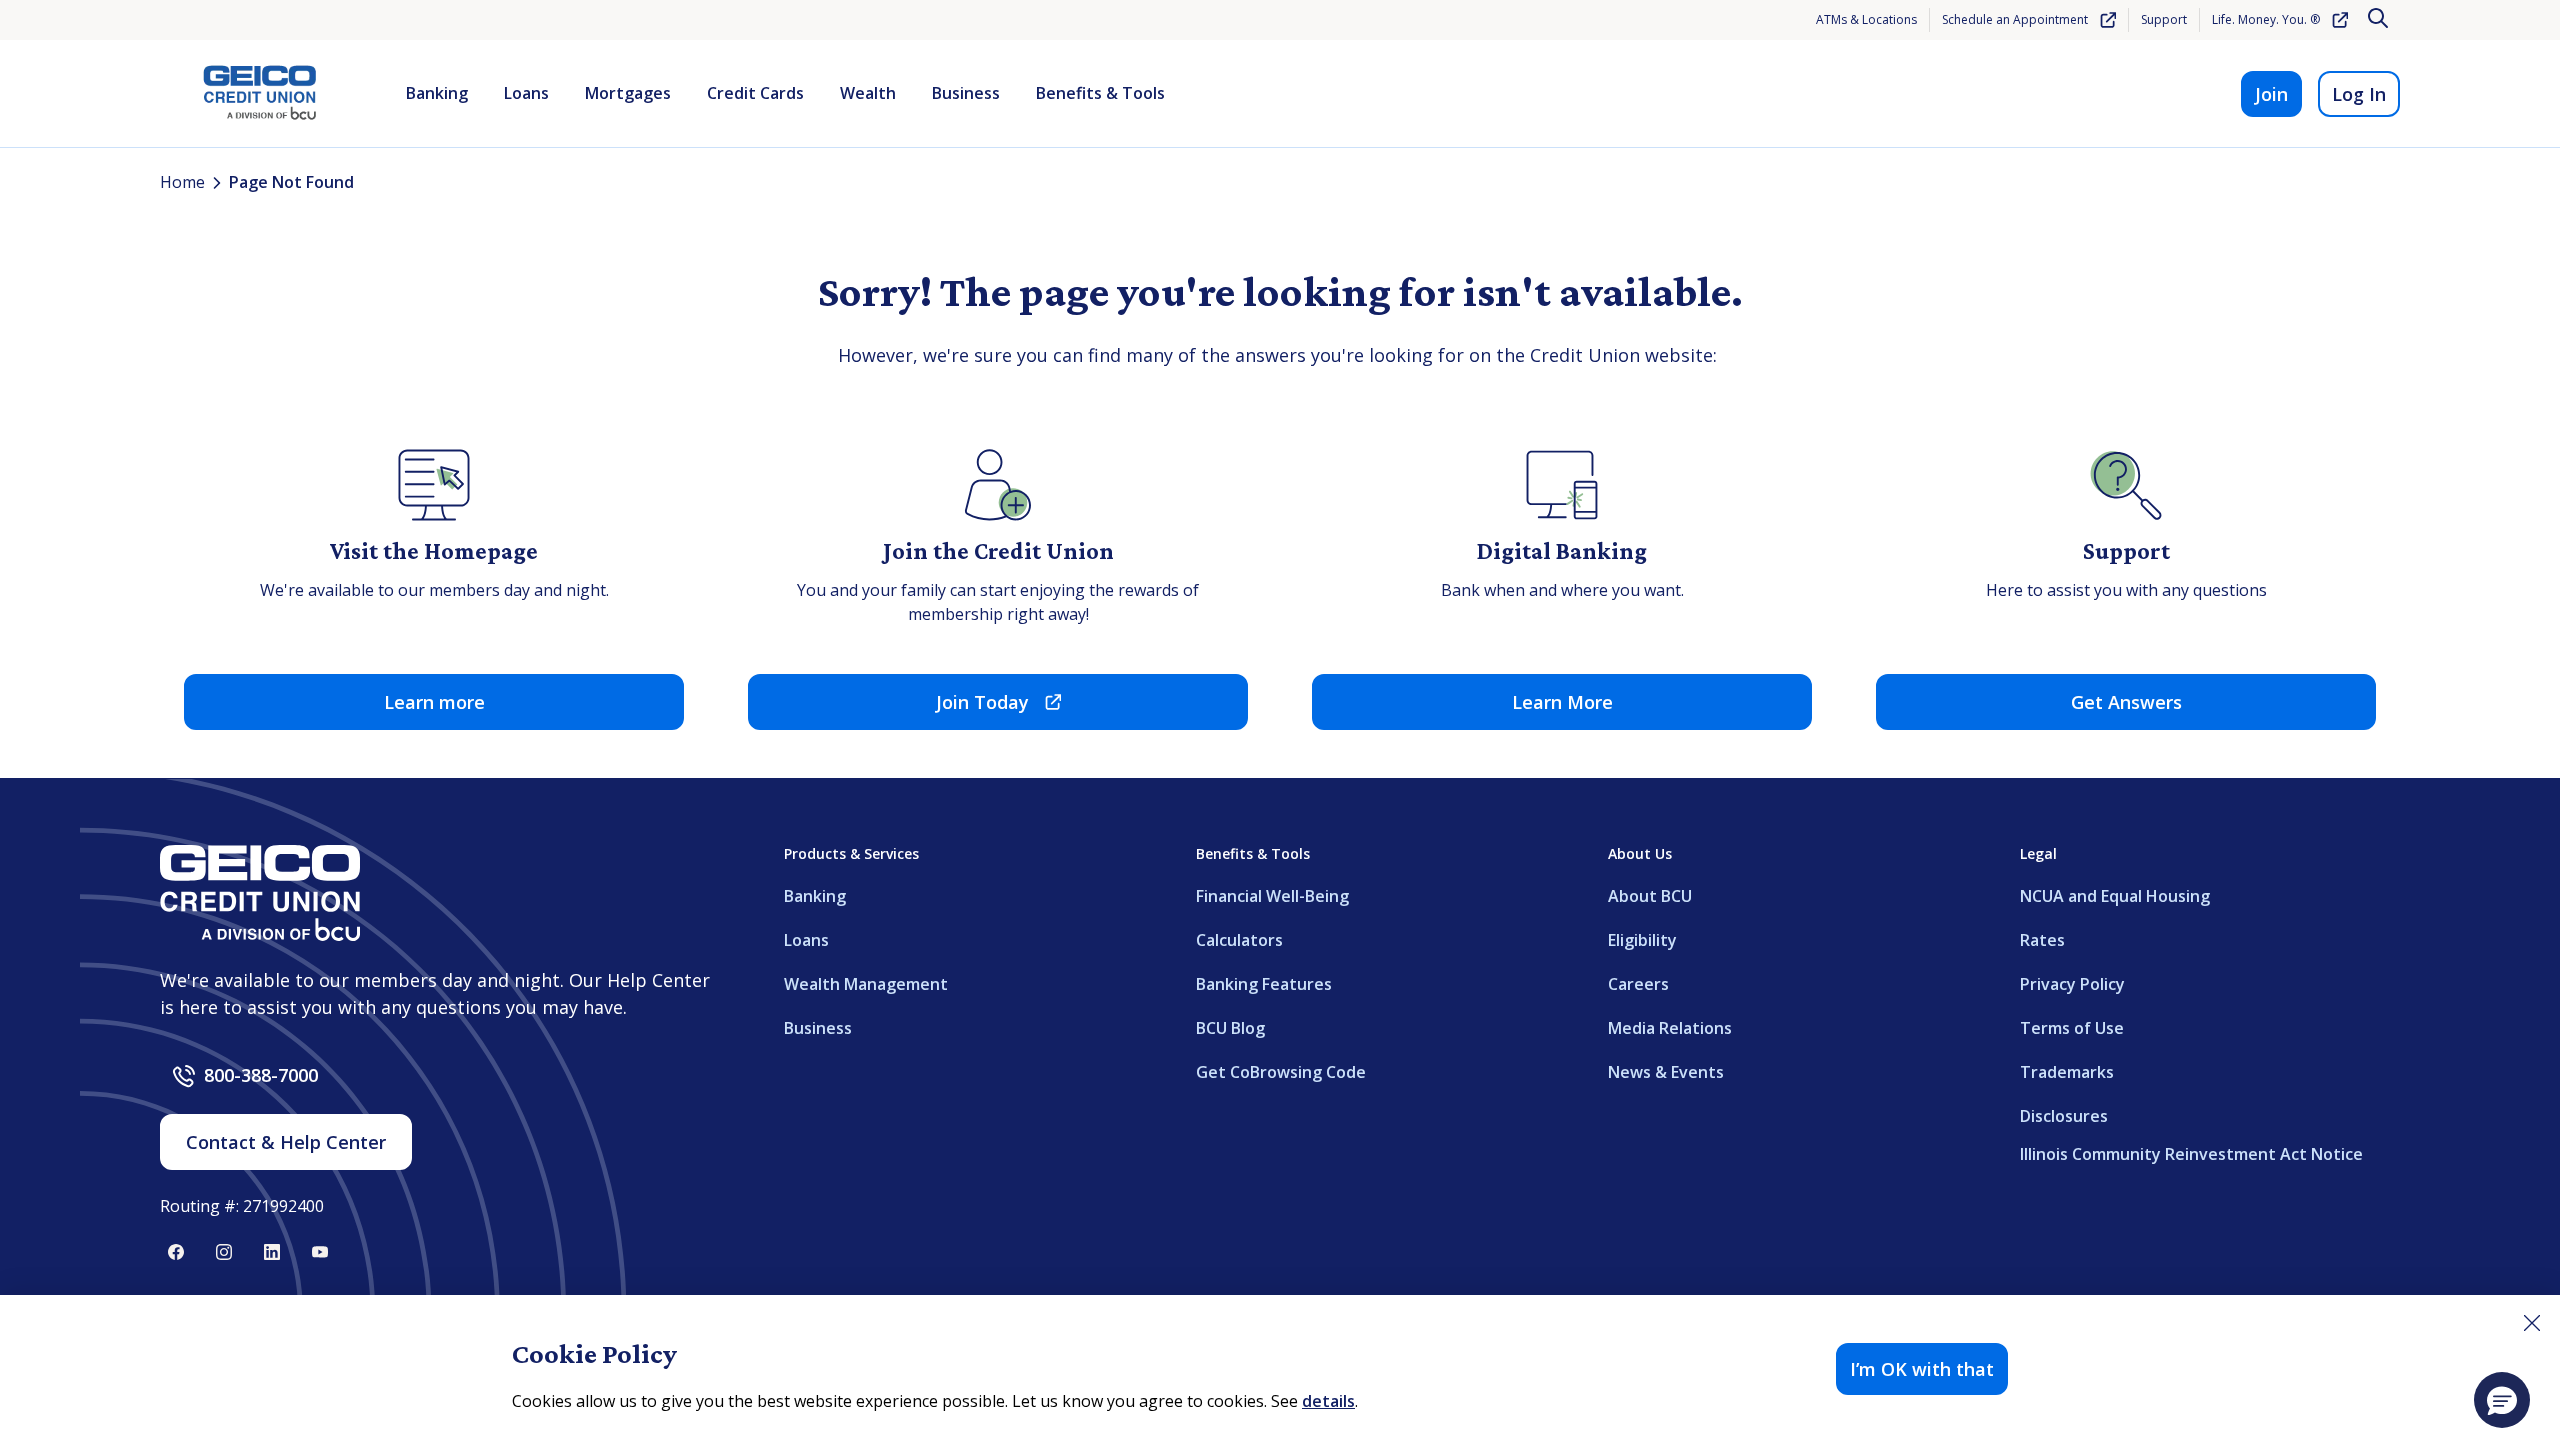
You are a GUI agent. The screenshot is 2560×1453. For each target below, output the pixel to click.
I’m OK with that (1922, 1369)
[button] (2502, 1400)
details (1328, 1401)
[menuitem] (437, 94)
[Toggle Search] (2380, 20)
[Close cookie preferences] (2532, 1323)
